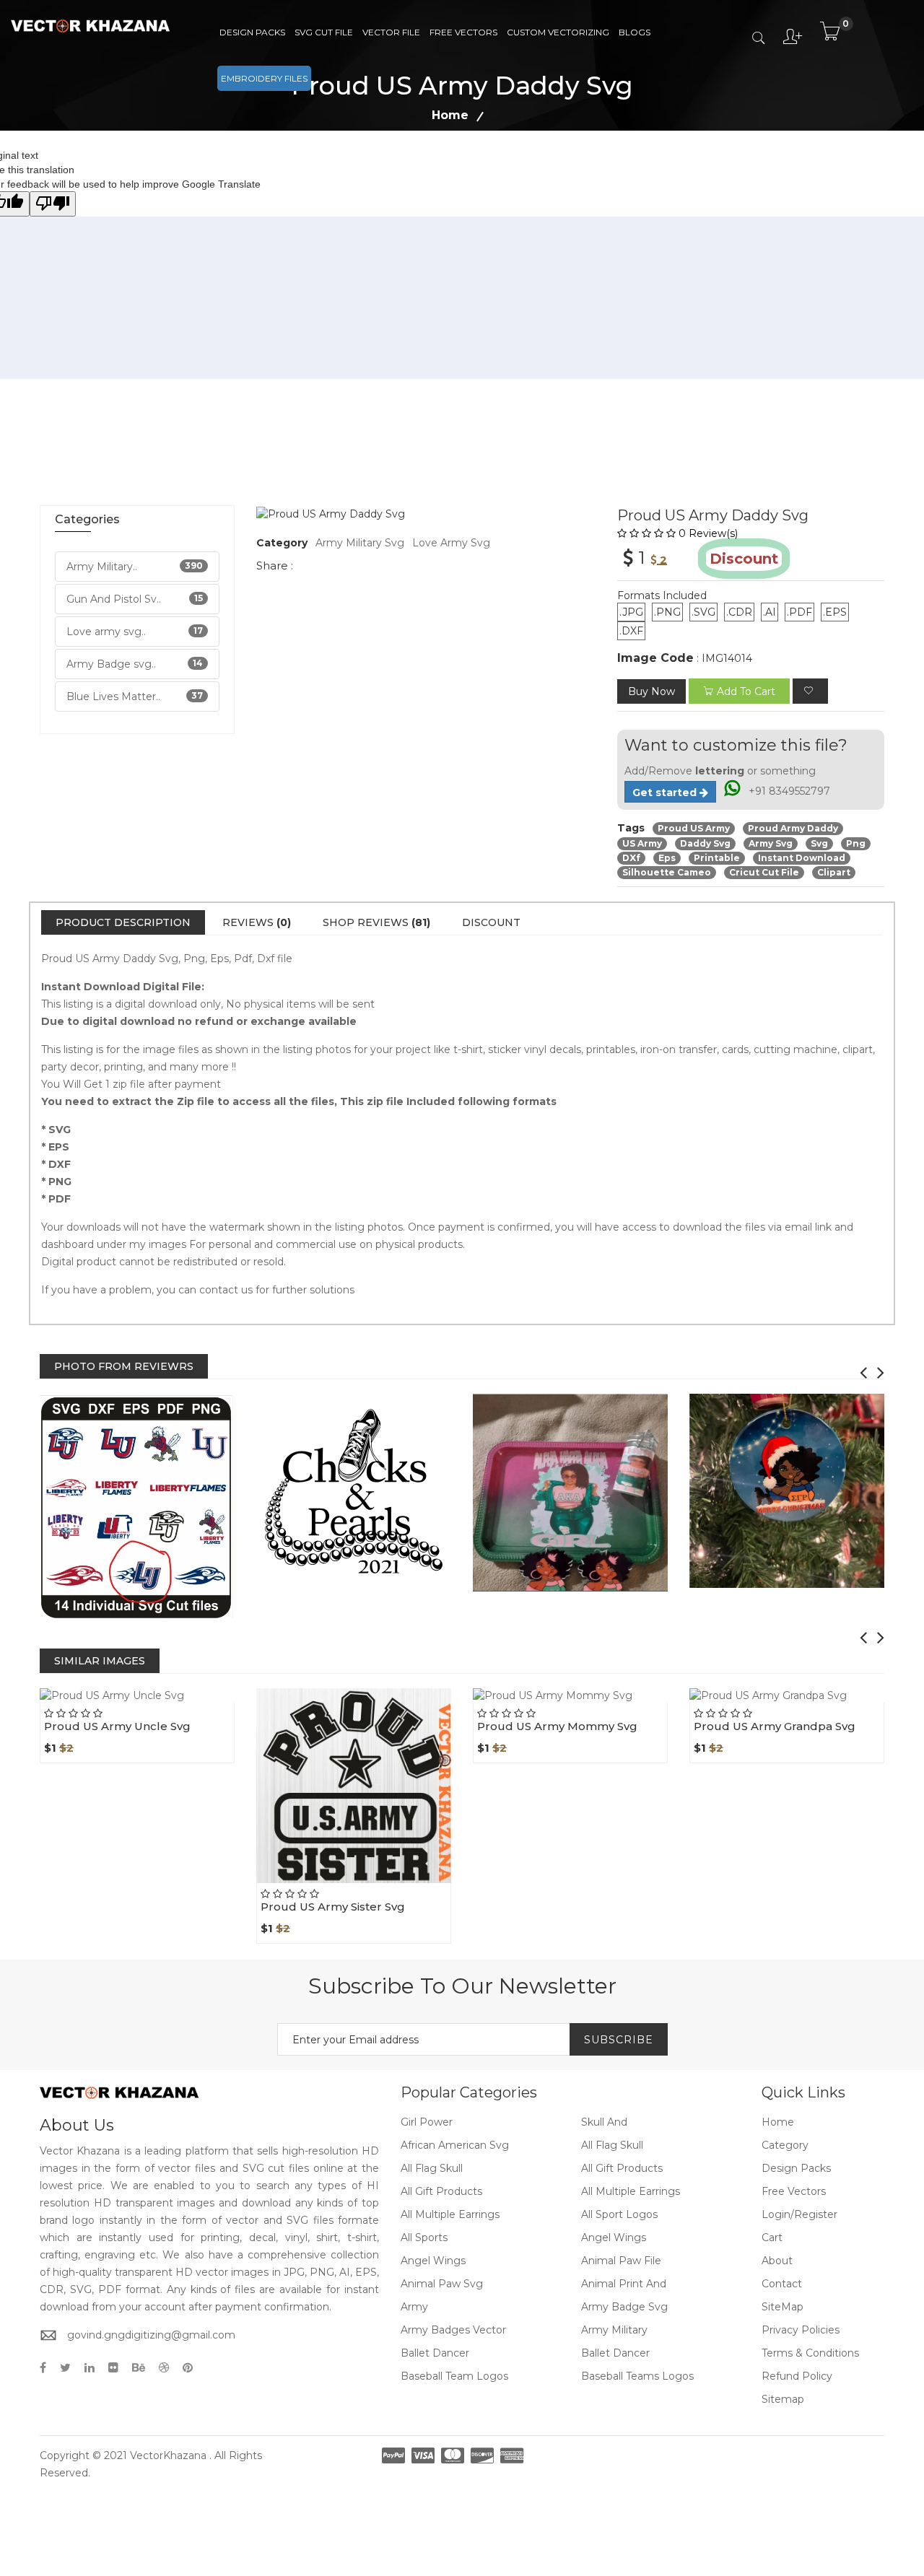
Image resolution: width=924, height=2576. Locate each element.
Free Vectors (463, 32)
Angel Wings (614, 2237)
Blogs (635, 32)
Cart (772, 2237)
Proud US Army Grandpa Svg (775, 1726)
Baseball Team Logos (454, 2376)
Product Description (123, 922)
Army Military (614, 2330)
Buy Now (651, 691)
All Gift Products (622, 2168)
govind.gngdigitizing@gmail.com (151, 2335)
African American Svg (455, 2145)
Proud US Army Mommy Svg (557, 1726)
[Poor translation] (53, 204)
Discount (491, 922)
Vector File (391, 32)
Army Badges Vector (453, 2330)
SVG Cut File (324, 32)
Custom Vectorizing (558, 32)
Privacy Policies (801, 2330)
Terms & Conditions (810, 2353)
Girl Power (427, 2122)
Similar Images (100, 1661)
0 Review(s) (708, 533)
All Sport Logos (619, 2214)
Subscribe (619, 2040)
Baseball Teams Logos (637, 2376)
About (777, 2261)
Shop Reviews (376, 922)
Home (450, 115)
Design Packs (252, 32)
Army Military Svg (360, 543)
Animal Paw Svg (442, 2284)
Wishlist (170, 1703)
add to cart (746, 691)
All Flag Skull (612, 2145)
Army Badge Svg (624, 2307)
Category (785, 2145)
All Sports (424, 2237)
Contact (782, 2284)
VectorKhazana (168, 2455)
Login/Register (799, 2214)
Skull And (604, 2122)
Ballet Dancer (435, 2353)
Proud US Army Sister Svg (333, 1907)
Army (414, 2307)
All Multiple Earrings (631, 2191)
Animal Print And (624, 2284)
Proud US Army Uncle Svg (117, 1726)
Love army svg (451, 543)
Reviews (257, 922)
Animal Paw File (621, 2261)
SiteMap (783, 2307)
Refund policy (797, 2376)
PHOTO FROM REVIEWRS (124, 1366)
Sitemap (783, 2399)
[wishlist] (810, 691)
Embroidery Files (264, 78)
